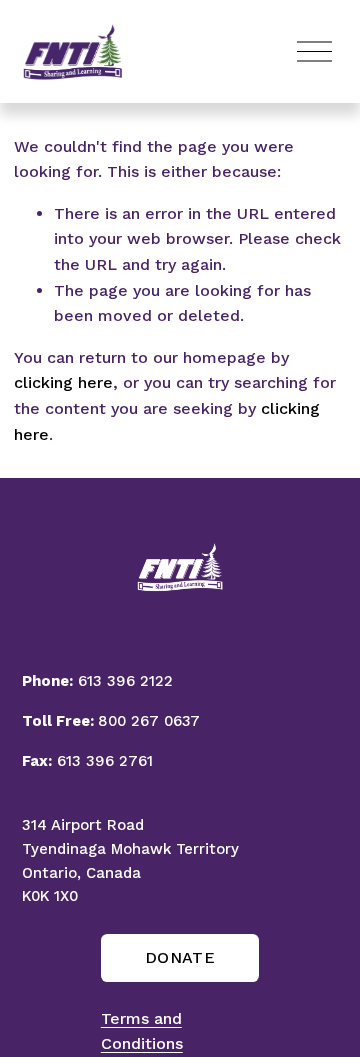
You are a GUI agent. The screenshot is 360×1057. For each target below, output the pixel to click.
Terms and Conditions (142, 1031)
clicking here (63, 382)
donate (180, 957)
